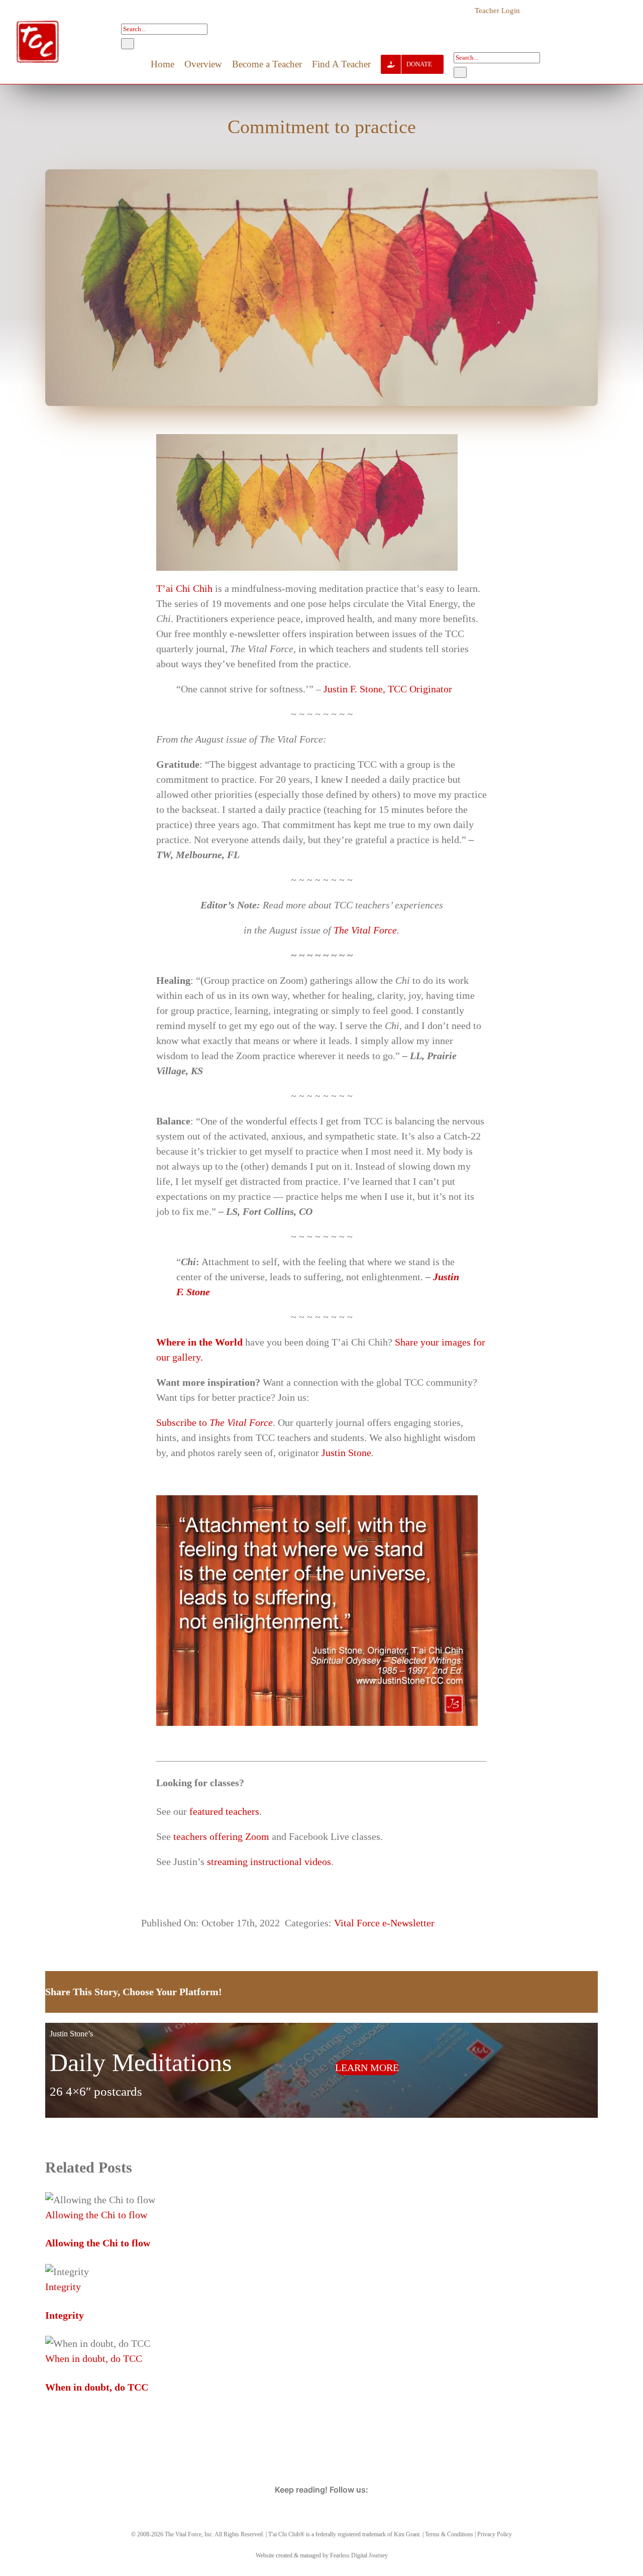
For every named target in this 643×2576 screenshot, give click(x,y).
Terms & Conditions (449, 2534)
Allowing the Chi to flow (96, 2215)
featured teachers (224, 1811)
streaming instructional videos (269, 1862)
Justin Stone (346, 1453)
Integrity (63, 2287)
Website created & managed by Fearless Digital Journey (322, 2555)
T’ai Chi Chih (184, 588)
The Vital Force (365, 930)
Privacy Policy (495, 2534)
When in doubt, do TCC (94, 2358)
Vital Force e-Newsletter (384, 1923)
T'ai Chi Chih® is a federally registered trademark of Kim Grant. (345, 2534)
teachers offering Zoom (221, 1836)
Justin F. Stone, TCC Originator (388, 689)
